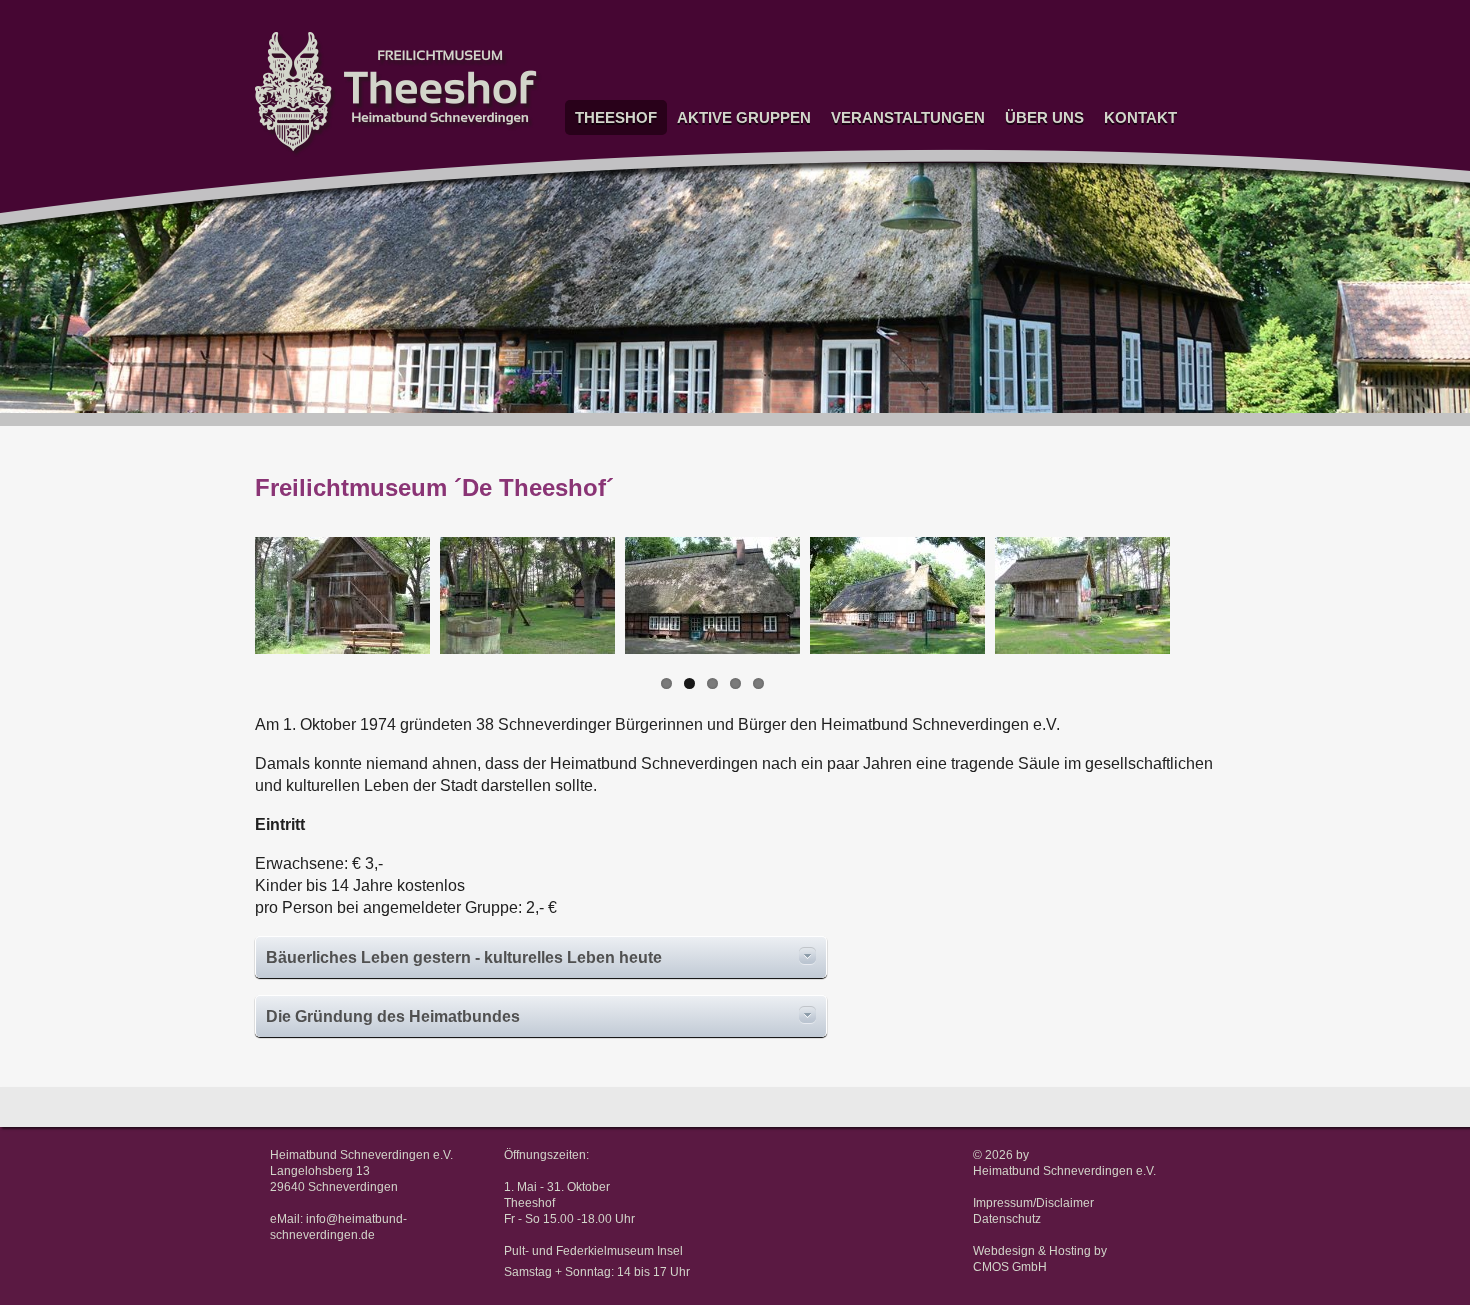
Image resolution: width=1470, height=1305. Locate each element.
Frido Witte (602, 204)
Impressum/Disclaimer (1033, 1203)
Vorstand (1125, 144)
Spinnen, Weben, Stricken (722, 175)
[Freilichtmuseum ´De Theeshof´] (342, 595)
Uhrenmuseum (715, 144)
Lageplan (1126, 192)
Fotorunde (702, 204)
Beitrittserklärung (1050, 168)
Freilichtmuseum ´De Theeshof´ (619, 151)
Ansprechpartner (1147, 168)
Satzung (1025, 144)
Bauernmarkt (864, 241)
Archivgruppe (711, 323)
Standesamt (606, 181)
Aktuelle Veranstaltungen (899, 144)
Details (807, 956)
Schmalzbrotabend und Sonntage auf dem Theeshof (893, 205)
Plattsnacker (709, 347)
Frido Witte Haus (602, 235)
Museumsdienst (719, 252)
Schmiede (702, 395)
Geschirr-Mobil (715, 276)
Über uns (1044, 117)
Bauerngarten (711, 300)
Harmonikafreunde (725, 442)
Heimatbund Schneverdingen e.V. (1064, 1171)
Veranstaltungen (908, 117)
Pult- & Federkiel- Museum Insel (612, 278)
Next (1203, 615)
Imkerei (694, 371)
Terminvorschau (873, 168)
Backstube (704, 419)
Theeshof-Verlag (1048, 192)
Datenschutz (1007, 1219)
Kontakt (1140, 117)
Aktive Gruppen (744, 117)
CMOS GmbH (1010, 1267)
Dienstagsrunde (718, 228)
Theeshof (616, 117)
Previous (225, 615)
